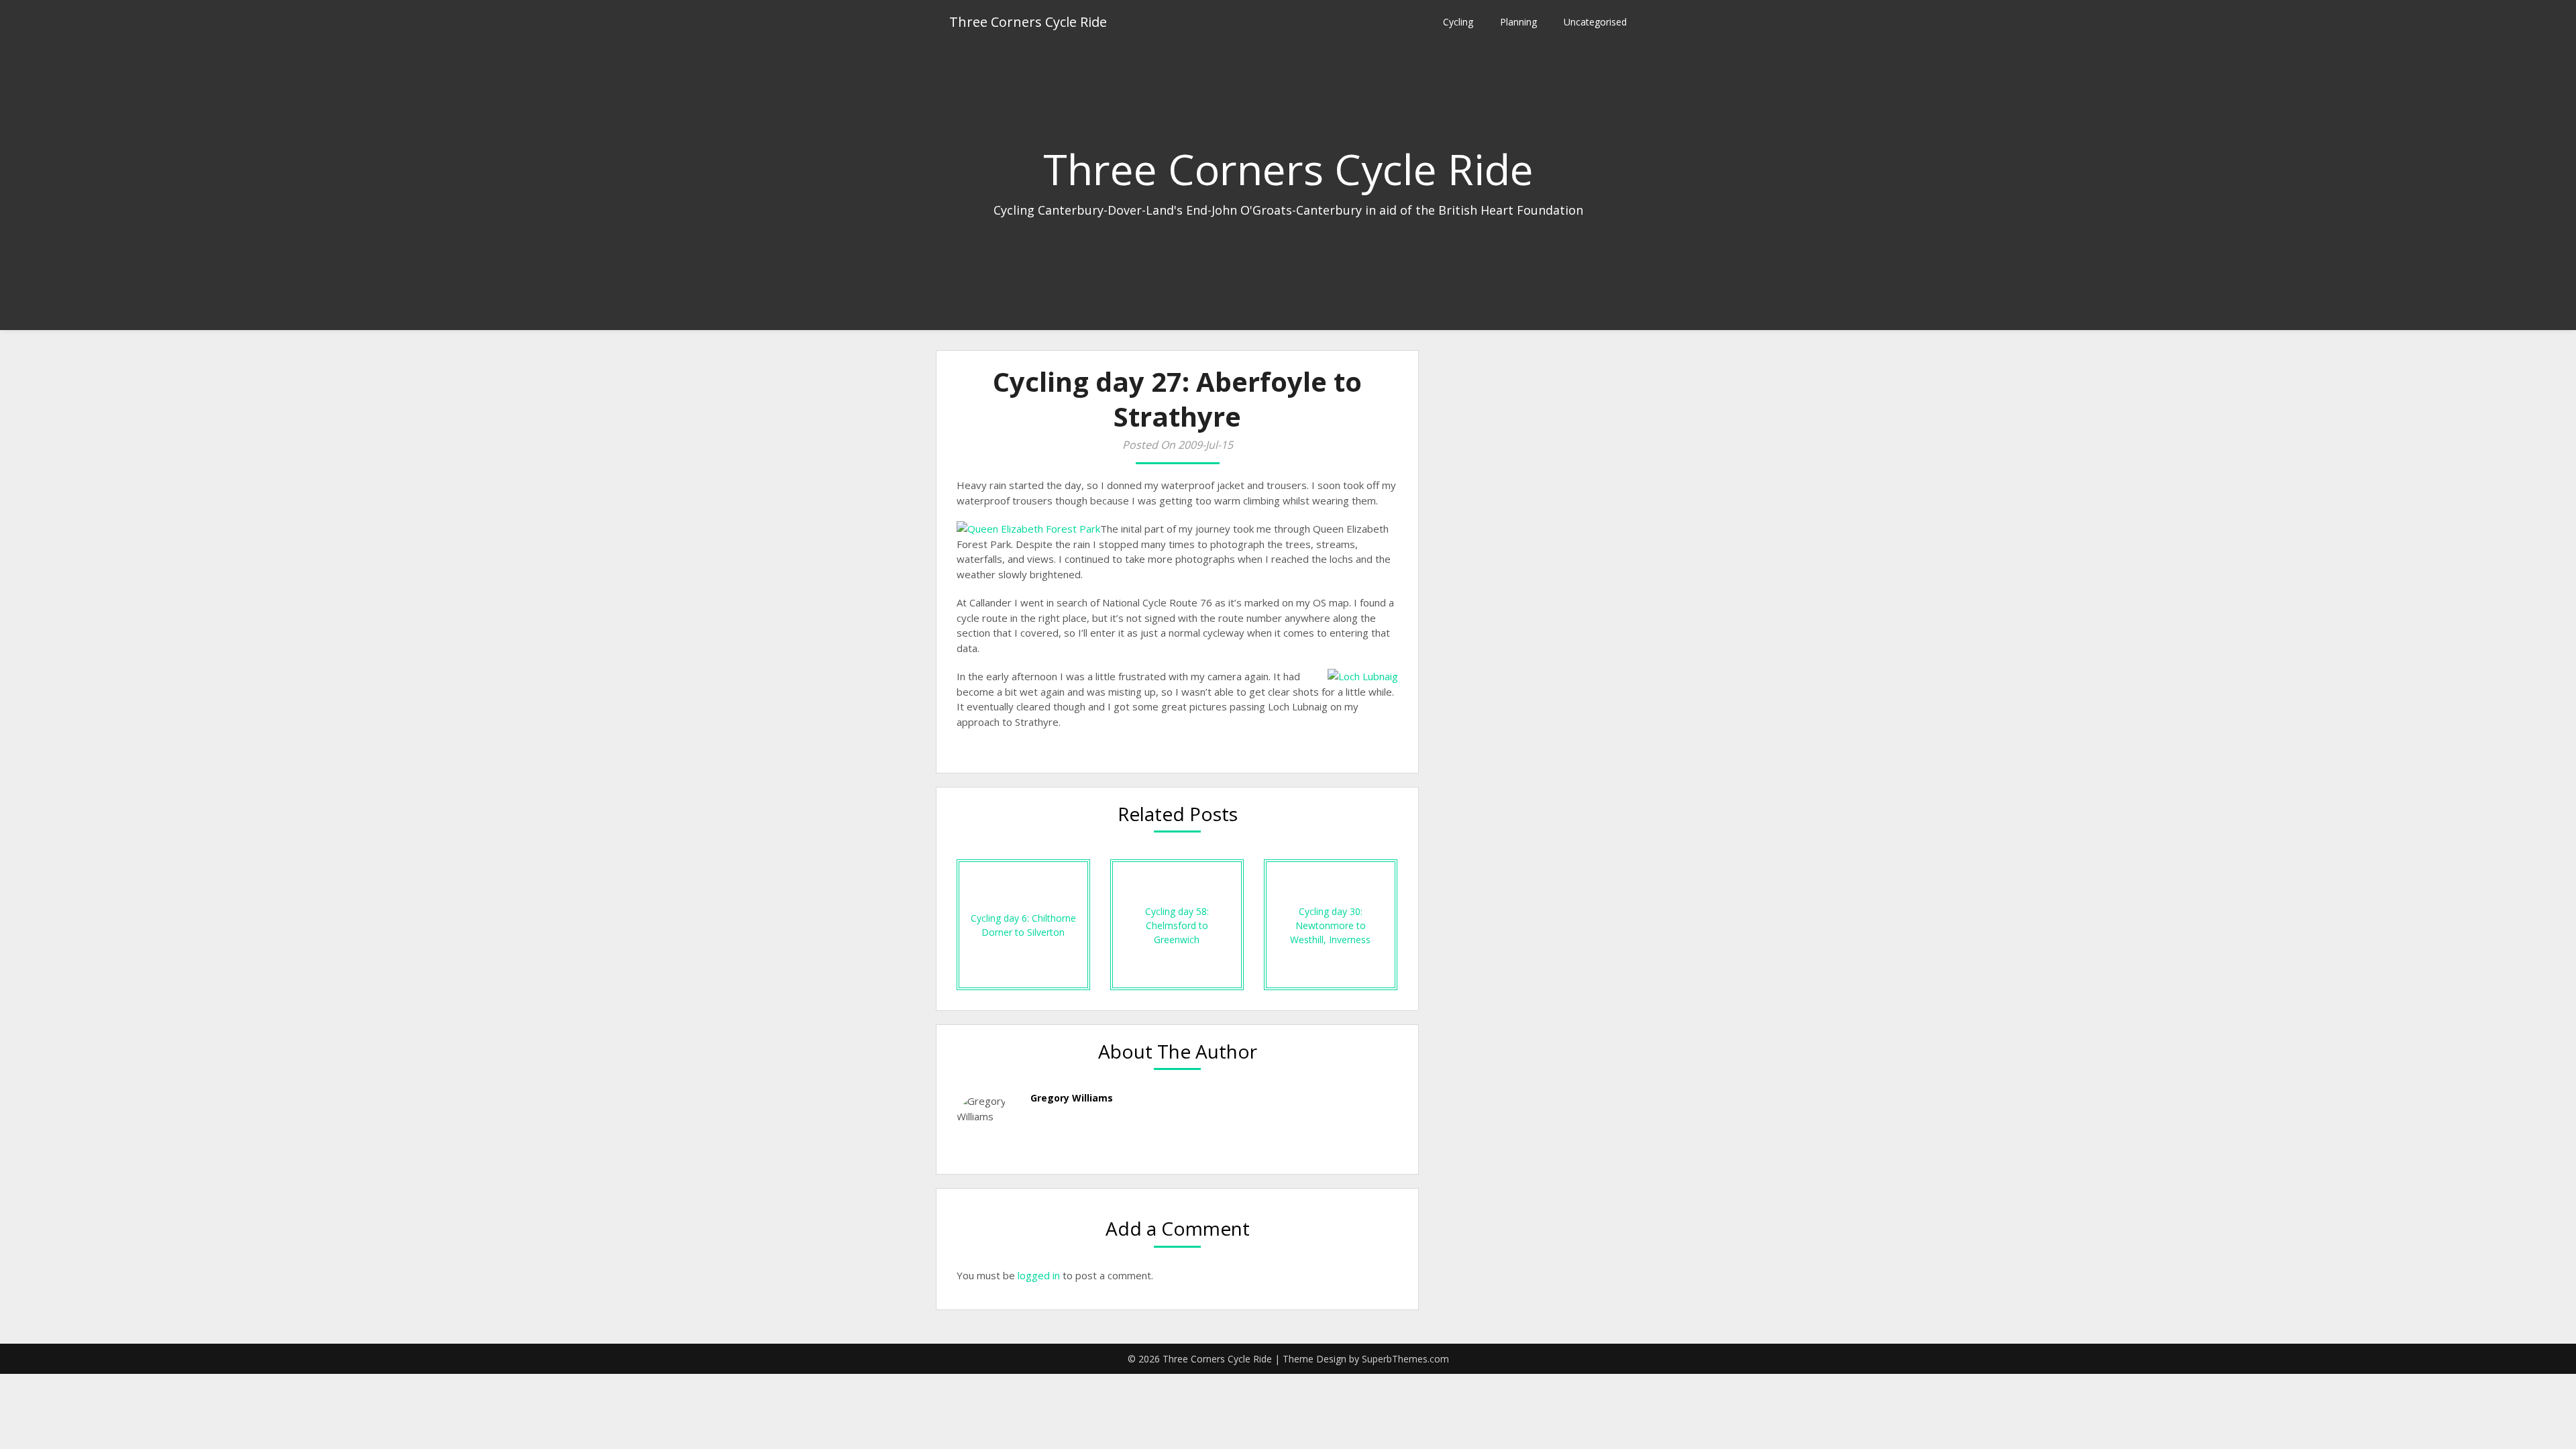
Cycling (1458, 22)
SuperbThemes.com (1405, 1359)
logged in (1039, 1275)
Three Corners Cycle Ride (1028, 22)
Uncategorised (1595, 22)
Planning (1518, 22)
